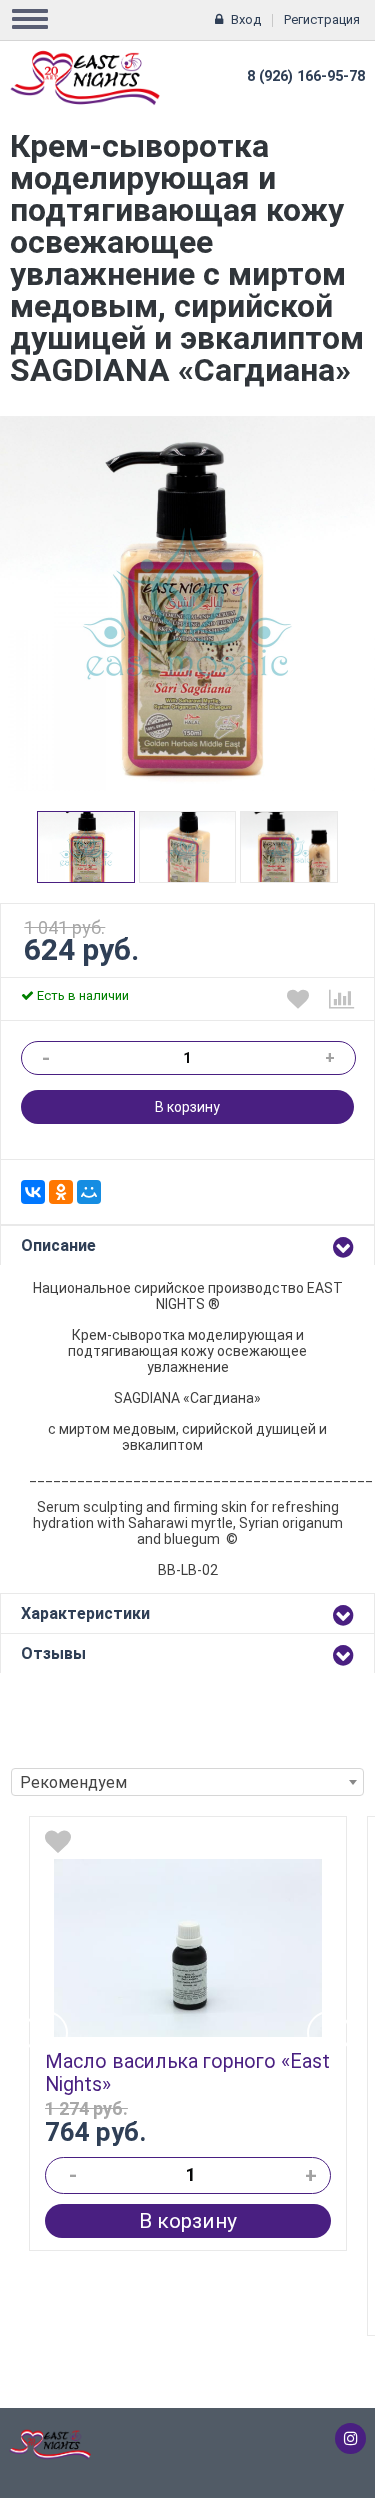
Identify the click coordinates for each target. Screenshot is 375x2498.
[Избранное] (298, 999)
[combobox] (187, 1782)
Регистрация (322, 19)
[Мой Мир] (89, 1192)
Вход (246, 19)
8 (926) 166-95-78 (306, 76)
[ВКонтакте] (33, 1192)
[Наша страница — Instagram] (350, 2438)
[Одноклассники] (61, 1192)
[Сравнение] (341, 999)
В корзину (187, 1107)
